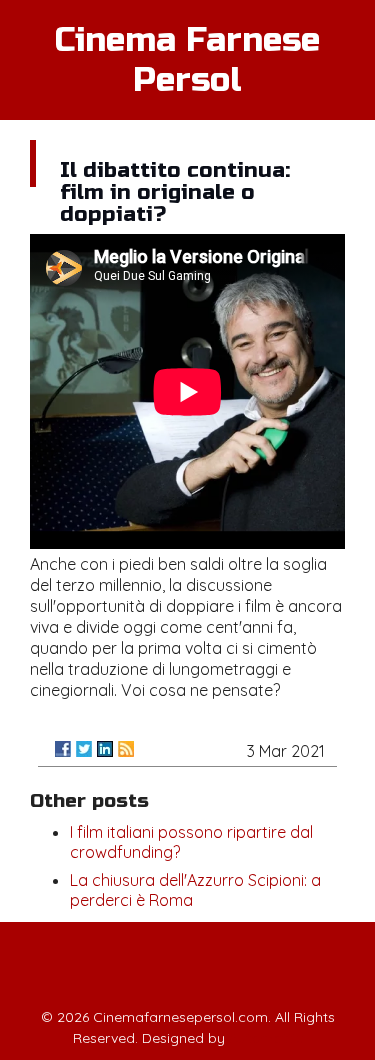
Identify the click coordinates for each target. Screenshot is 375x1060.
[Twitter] (84, 749)
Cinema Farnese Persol (187, 60)
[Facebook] (63, 749)
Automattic (266, 1038)
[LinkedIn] (105, 749)
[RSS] (126, 749)
